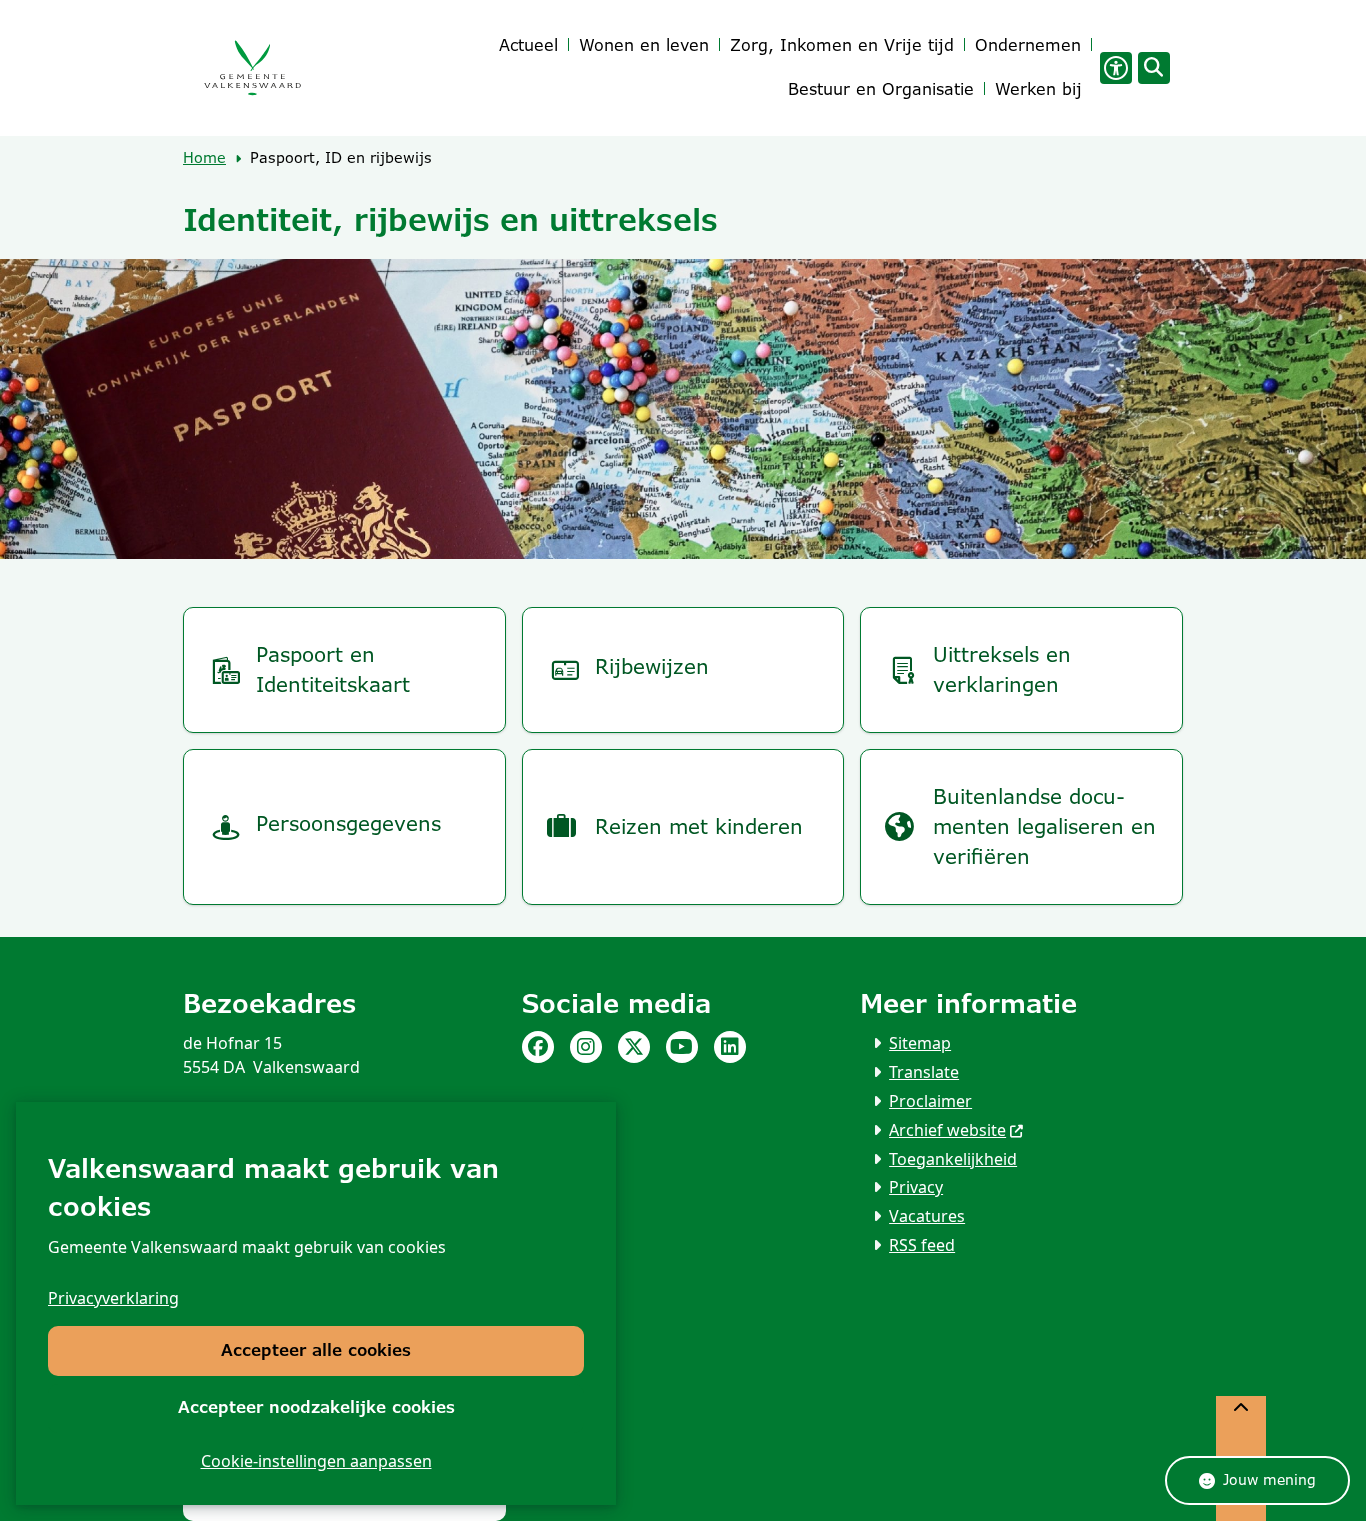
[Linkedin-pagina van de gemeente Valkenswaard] (730, 1047)
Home (204, 158)
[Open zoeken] (1154, 68)
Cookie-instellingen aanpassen (316, 1461)
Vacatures (927, 1216)
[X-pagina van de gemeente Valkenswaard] (634, 1047)
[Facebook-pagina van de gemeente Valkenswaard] (538, 1047)
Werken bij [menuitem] (1038, 89)
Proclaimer (930, 1101)
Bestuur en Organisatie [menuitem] (881, 89)
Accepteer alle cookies (316, 1350)
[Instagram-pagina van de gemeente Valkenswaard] (586, 1047)
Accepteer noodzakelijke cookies (316, 1407)
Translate (924, 1072)
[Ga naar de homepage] (252, 68)
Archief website (947, 1130)
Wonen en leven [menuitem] (644, 45)
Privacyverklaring (113, 1298)
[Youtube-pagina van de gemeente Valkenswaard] (682, 1047)
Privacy (916, 1187)
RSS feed (922, 1245)
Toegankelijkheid (953, 1159)
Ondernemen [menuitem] (1028, 45)
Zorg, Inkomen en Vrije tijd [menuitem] (842, 45)
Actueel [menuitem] (528, 45)
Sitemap (920, 1043)
